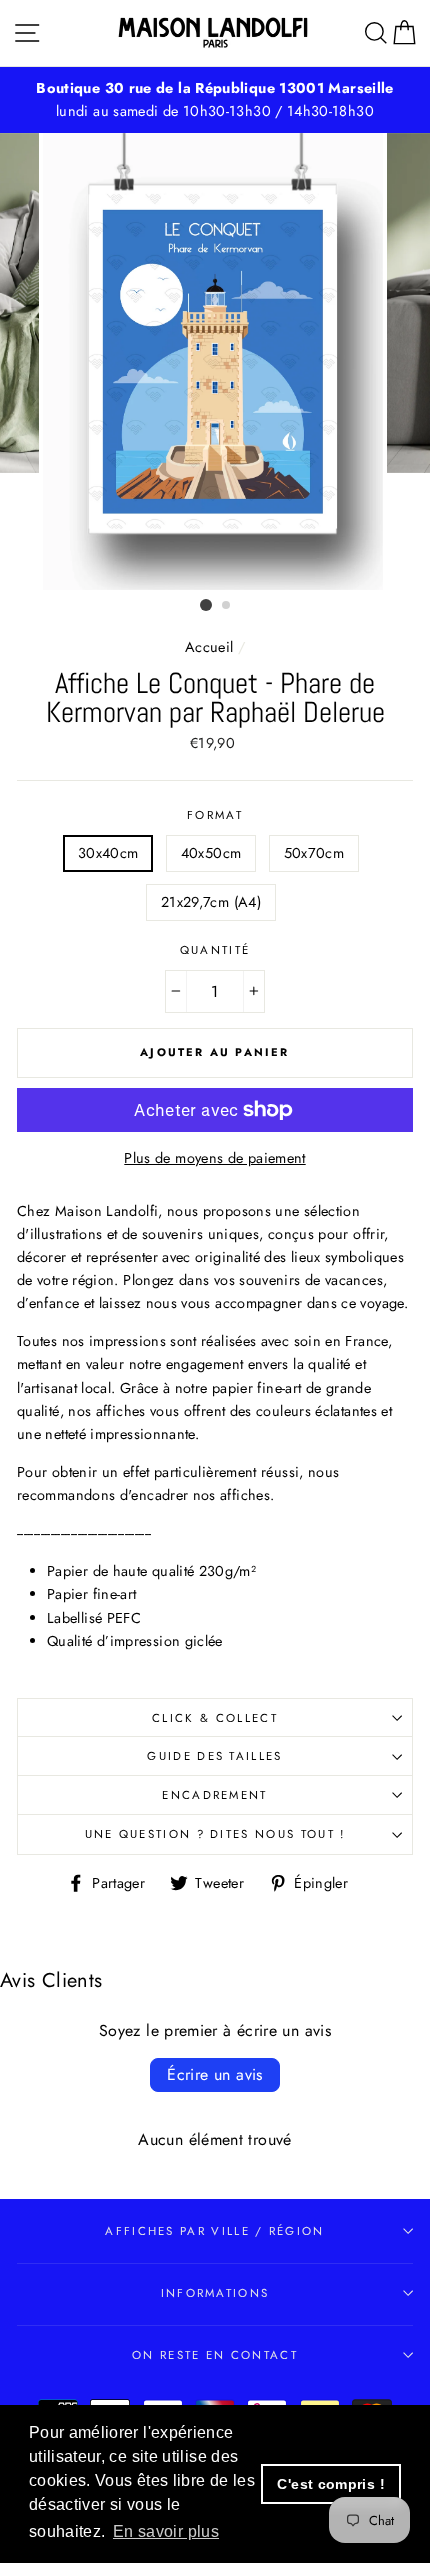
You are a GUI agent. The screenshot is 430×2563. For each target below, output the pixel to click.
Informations (215, 2293)
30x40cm (108, 853)
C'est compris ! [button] (330, 2484)
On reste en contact (215, 2355)
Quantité (215, 950)
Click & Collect (215, 1718)
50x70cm (314, 853)
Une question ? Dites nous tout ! (215, 1834)
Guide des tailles (214, 1756)
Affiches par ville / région (214, 2231)
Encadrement (214, 1795)
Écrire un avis (215, 2074)
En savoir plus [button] (166, 2531)
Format (215, 815)
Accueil (209, 647)
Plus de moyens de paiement (214, 1158)
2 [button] (227, 606)
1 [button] (206, 605)
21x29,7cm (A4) (211, 902)
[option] (215, 100)
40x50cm (211, 853)
